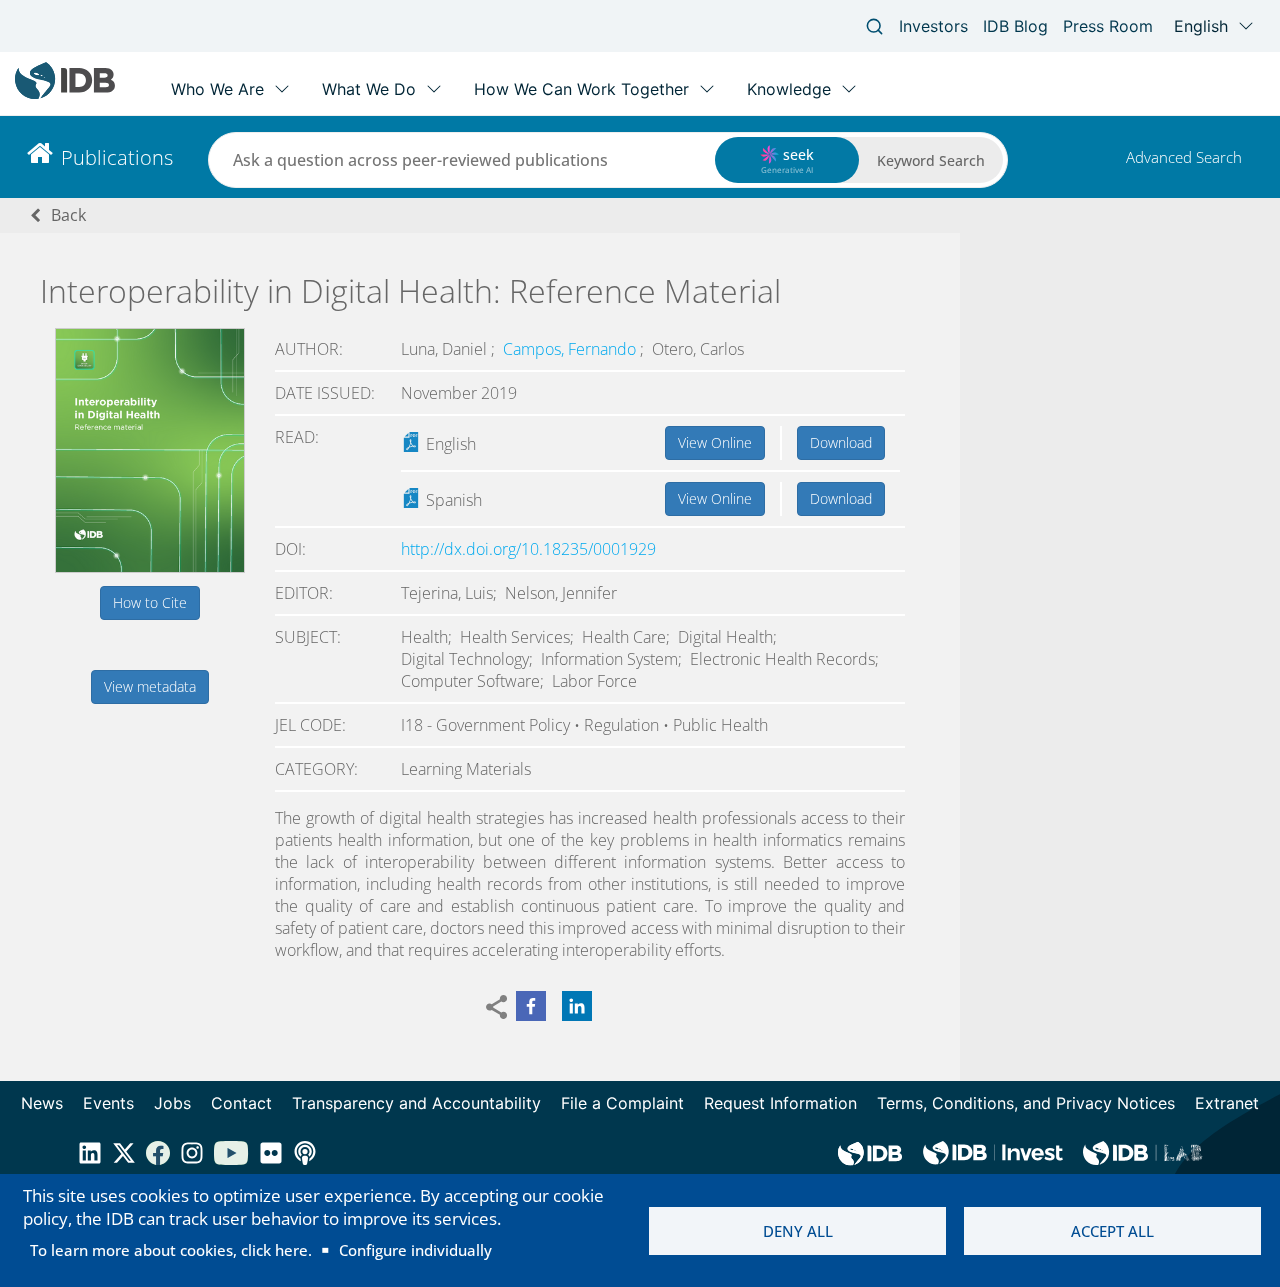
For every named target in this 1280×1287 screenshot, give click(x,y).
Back (68, 215)
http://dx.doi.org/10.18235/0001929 (528, 549)
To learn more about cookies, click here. (171, 1250)
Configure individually (415, 1250)
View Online (715, 442)
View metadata (150, 686)
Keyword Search (931, 160)
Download (841, 442)
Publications (117, 157)
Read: (297, 437)
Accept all (1112, 1231)
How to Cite (150, 602)
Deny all (798, 1231)
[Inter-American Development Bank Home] (65, 94)
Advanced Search (1184, 157)
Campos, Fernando (571, 349)
